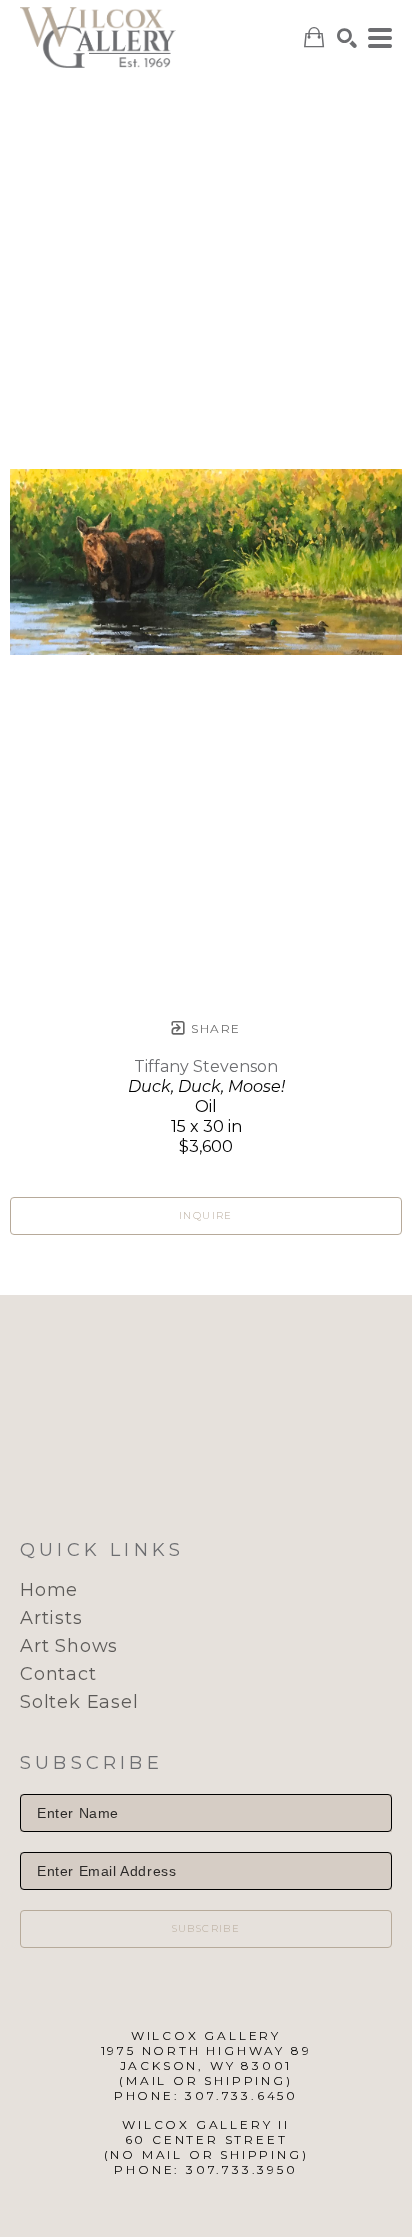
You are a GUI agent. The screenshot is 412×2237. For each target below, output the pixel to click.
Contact (58, 1674)
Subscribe (206, 1928)
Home (49, 1590)
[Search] (347, 38)
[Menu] (380, 38)
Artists (51, 1618)
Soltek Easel (79, 1702)
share (213, 1028)
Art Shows (69, 1646)
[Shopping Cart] (314, 37)
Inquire (206, 1215)
